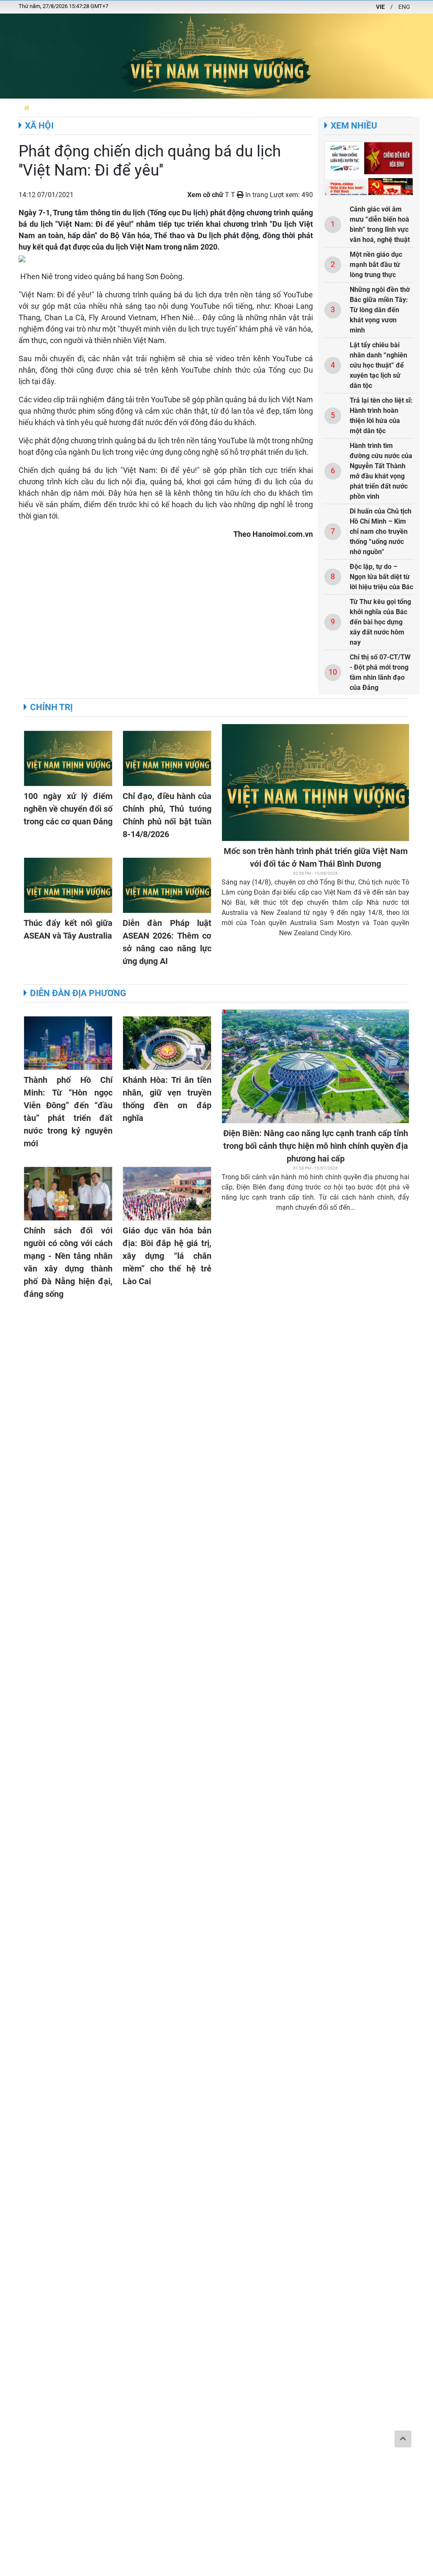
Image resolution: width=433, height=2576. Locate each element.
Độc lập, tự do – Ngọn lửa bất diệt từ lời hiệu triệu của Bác (381, 577)
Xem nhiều (354, 126)
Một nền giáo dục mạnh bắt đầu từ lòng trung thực (376, 265)
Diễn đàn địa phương (78, 993)
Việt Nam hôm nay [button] (127, 108)
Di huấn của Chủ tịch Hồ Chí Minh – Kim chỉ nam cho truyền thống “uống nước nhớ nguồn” (381, 531)
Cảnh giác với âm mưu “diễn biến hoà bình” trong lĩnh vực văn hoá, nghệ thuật (380, 224)
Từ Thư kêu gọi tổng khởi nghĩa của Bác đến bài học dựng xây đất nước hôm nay (380, 622)
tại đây (43, 381)
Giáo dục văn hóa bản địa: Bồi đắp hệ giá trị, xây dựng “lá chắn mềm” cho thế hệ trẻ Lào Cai (167, 1256)
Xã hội (39, 126)
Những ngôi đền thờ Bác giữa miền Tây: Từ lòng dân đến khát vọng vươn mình (380, 310)
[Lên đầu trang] (403, 2439)
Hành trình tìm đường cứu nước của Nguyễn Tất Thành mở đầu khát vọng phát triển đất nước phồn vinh (381, 471)
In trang (256, 195)
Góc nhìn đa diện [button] (351, 108)
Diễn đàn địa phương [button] (66, 108)
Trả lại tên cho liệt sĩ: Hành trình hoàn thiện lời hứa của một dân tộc (381, 416)
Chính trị (51, 707)
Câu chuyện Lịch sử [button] (215, 108)
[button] (27, 108)
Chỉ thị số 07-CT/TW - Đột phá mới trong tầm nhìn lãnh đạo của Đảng (380, 672)
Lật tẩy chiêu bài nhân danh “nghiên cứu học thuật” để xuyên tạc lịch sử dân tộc (378, 365)
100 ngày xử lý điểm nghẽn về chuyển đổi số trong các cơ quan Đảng (68, 809)
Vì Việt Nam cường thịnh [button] (285, 108)
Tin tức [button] (170, 108)
